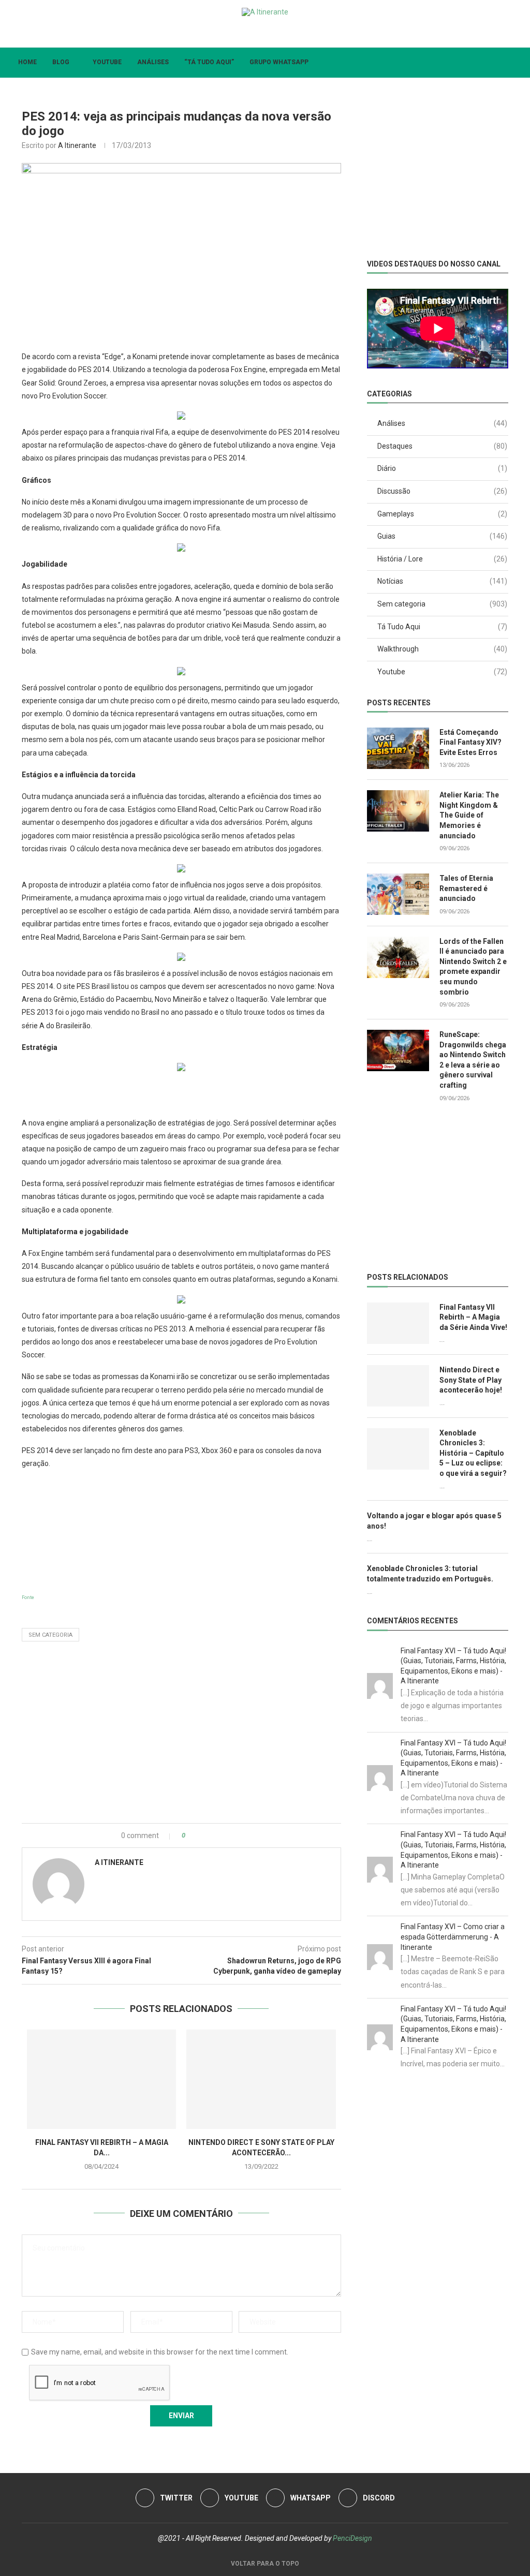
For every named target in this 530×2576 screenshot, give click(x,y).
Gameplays (442, 514)
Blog (61, 62)
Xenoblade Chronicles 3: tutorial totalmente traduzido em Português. (430, 1574)
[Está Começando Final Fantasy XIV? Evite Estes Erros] (398, 748)
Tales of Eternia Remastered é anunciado (466, 888)
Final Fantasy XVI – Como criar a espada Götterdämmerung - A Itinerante (453, 1937)
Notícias (442, 581)
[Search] (514, 63)
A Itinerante (77, 145)
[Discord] (290, 33)
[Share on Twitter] (214, 1835)
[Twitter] (240, 33)
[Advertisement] (181, 1530)
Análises (153, 62)
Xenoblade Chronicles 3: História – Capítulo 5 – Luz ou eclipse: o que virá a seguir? (473, 1453)
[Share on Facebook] (203, 1835)
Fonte (28, 1597)
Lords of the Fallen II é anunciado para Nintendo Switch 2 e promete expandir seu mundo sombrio (473, 967)
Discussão (442, 491)
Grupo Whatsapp (279, 62)
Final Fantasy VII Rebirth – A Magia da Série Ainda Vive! (473, 1317)
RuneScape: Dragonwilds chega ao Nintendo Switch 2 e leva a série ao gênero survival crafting (473, 1060)
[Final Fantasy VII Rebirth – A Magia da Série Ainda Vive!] (101, 2079)
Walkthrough (442, 649)
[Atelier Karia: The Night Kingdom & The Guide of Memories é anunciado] (398, 811)
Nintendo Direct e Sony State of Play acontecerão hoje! (471, 1380)
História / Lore (442, 559)
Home (27, 62)
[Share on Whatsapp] (225, 1835)
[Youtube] (257, 33)
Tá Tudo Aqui (442, 627)
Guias (442, 536)
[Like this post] (191, 1835)
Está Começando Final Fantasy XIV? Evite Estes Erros (470, 742)
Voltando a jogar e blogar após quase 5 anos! (434, 1521)
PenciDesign (352, 2538)
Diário (442, 468)
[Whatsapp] (274, 33)
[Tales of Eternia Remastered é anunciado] (398, 894)
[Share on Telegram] (236, 1835)
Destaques (442, 446)
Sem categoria (50, 1635)
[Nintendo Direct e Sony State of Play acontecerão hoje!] (261, 2079)
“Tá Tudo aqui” (209, 62)
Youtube (107, 62)
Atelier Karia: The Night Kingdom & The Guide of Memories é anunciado (469, 815)
